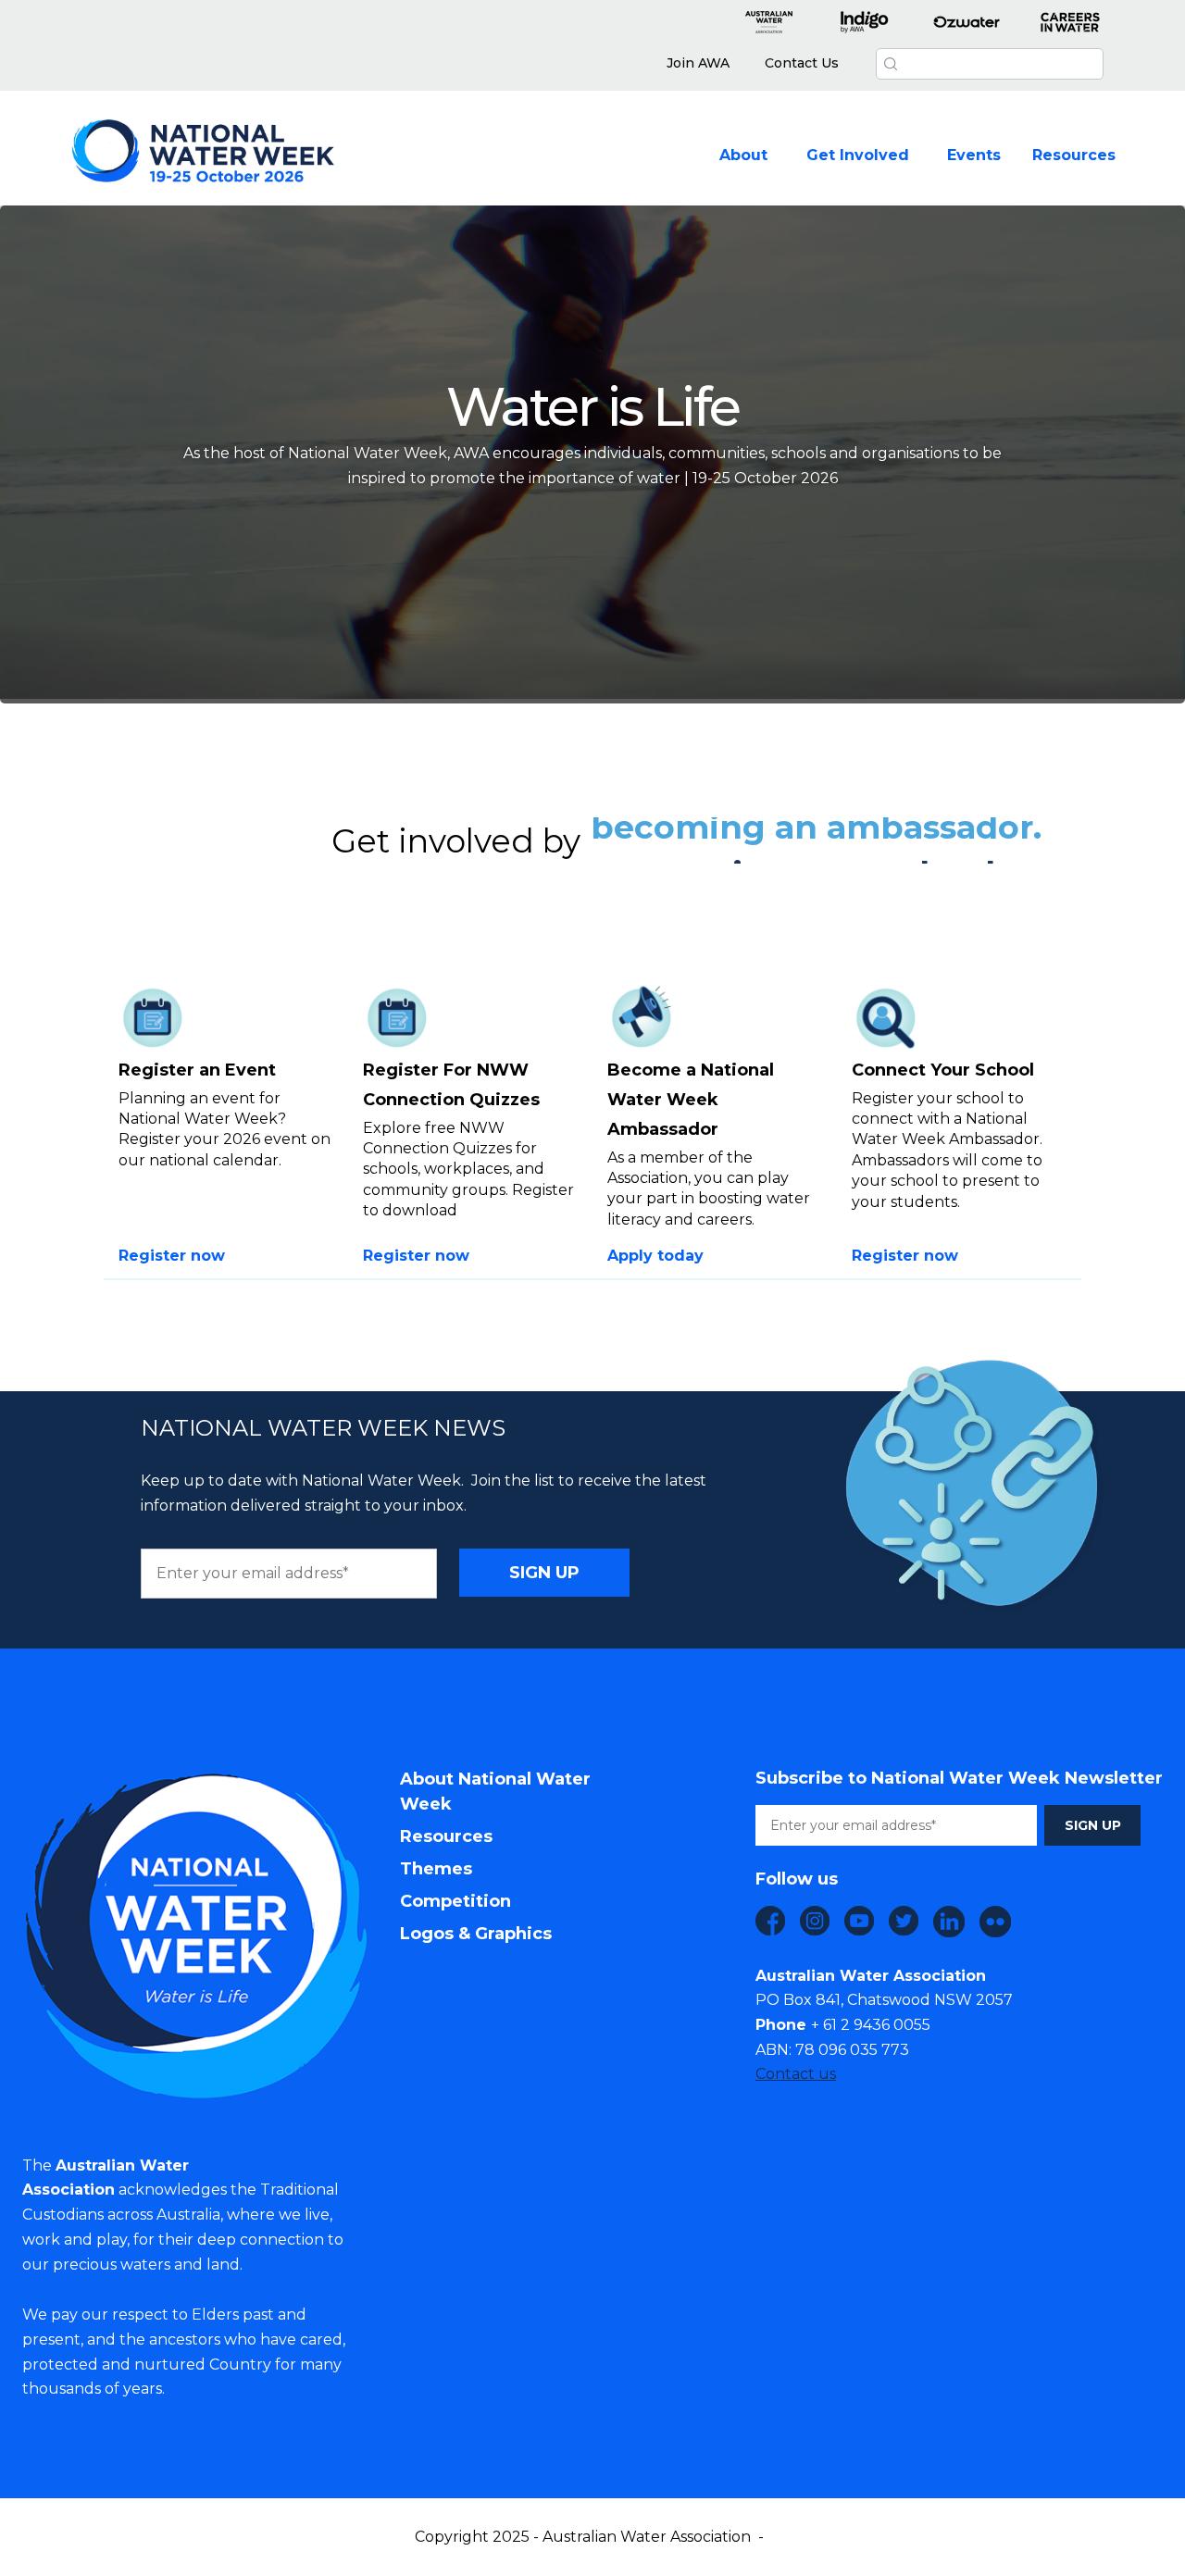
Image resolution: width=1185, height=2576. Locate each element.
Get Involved (858, 155)
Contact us (796, 2074)
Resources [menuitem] (446, 1836)
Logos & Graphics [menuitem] (476, 1934)
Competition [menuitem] (455, 1901)
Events (974, 155)
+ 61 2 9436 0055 (871, 2025)
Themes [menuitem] (436, 1869)
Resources (1074, 155)
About (743, 155)
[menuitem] (698, 64)
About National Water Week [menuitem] (495, 1792)
